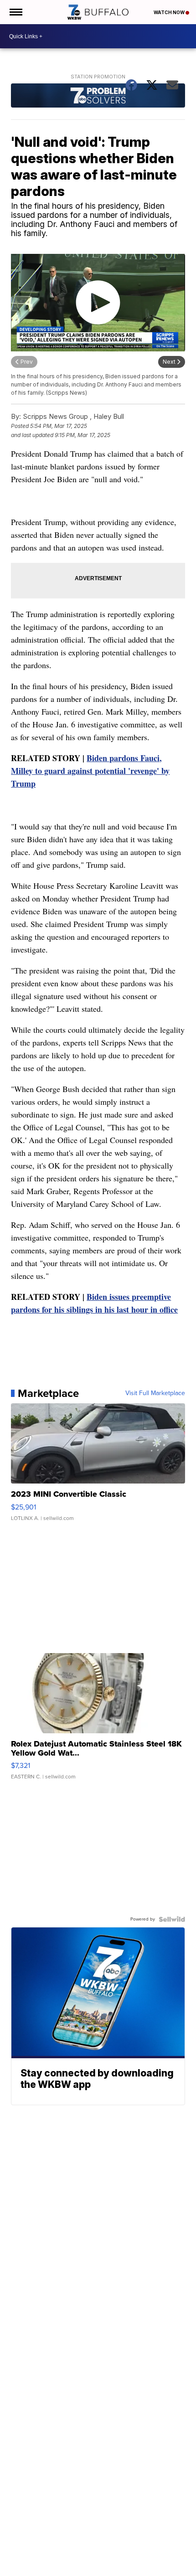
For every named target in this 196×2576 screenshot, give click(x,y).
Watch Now (170, 12)
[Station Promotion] (98, 96)
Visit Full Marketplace (155, 1393)
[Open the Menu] (15, 12)
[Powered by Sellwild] (172, 1919)
